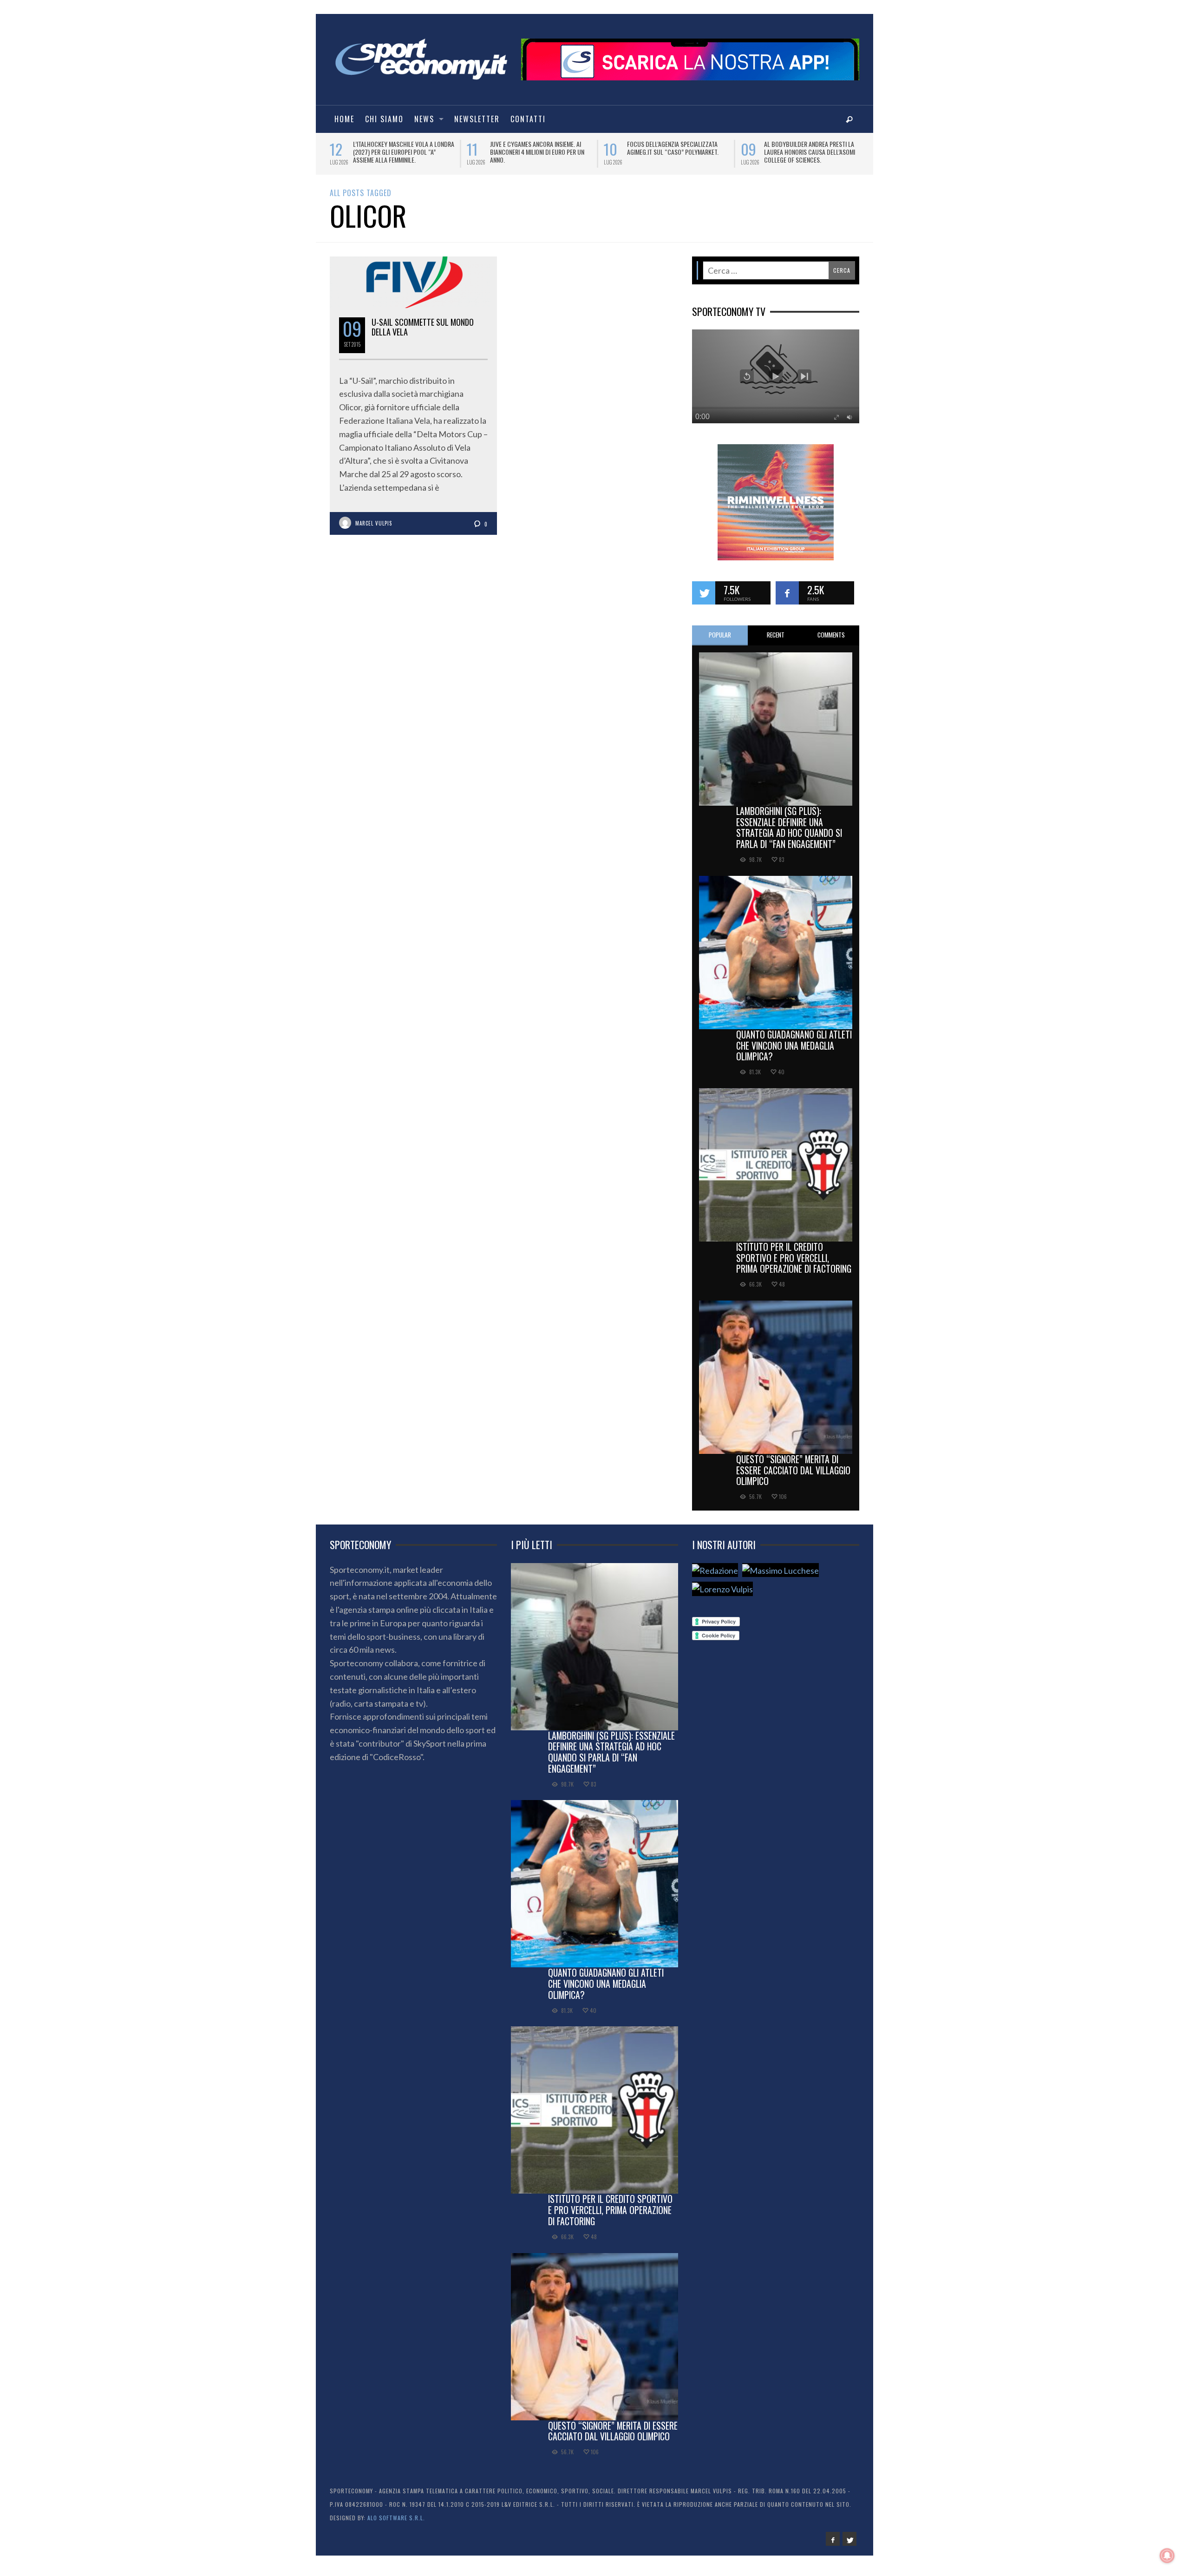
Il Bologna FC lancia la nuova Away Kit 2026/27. (539, 148)
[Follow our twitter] (704, 599)
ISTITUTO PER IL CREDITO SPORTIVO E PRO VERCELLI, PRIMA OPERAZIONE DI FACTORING (794, 1264)
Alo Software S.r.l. (396, 2524)
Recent (776, 641)
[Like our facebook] (787, 599)
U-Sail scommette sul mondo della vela (423, 334)
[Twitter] (849, 2545)
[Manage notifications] (1167, 2556)
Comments (831, 641)
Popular (720, 641)
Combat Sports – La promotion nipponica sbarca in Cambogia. (807, 148)
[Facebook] (833, 2545)
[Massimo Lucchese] (781, 1576)
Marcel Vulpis (374, 530)
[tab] (720, 642)
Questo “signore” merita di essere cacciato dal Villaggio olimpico (793, 1477)
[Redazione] (715, 1576)
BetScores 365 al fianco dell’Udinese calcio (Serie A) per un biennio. (675, 152)
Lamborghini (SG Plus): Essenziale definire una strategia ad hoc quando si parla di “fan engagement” (789, 834)
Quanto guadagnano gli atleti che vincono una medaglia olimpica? (794, 1052)
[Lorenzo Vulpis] (722, 1595)
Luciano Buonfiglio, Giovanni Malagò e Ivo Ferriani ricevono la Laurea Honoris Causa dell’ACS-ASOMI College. (404, 156)
